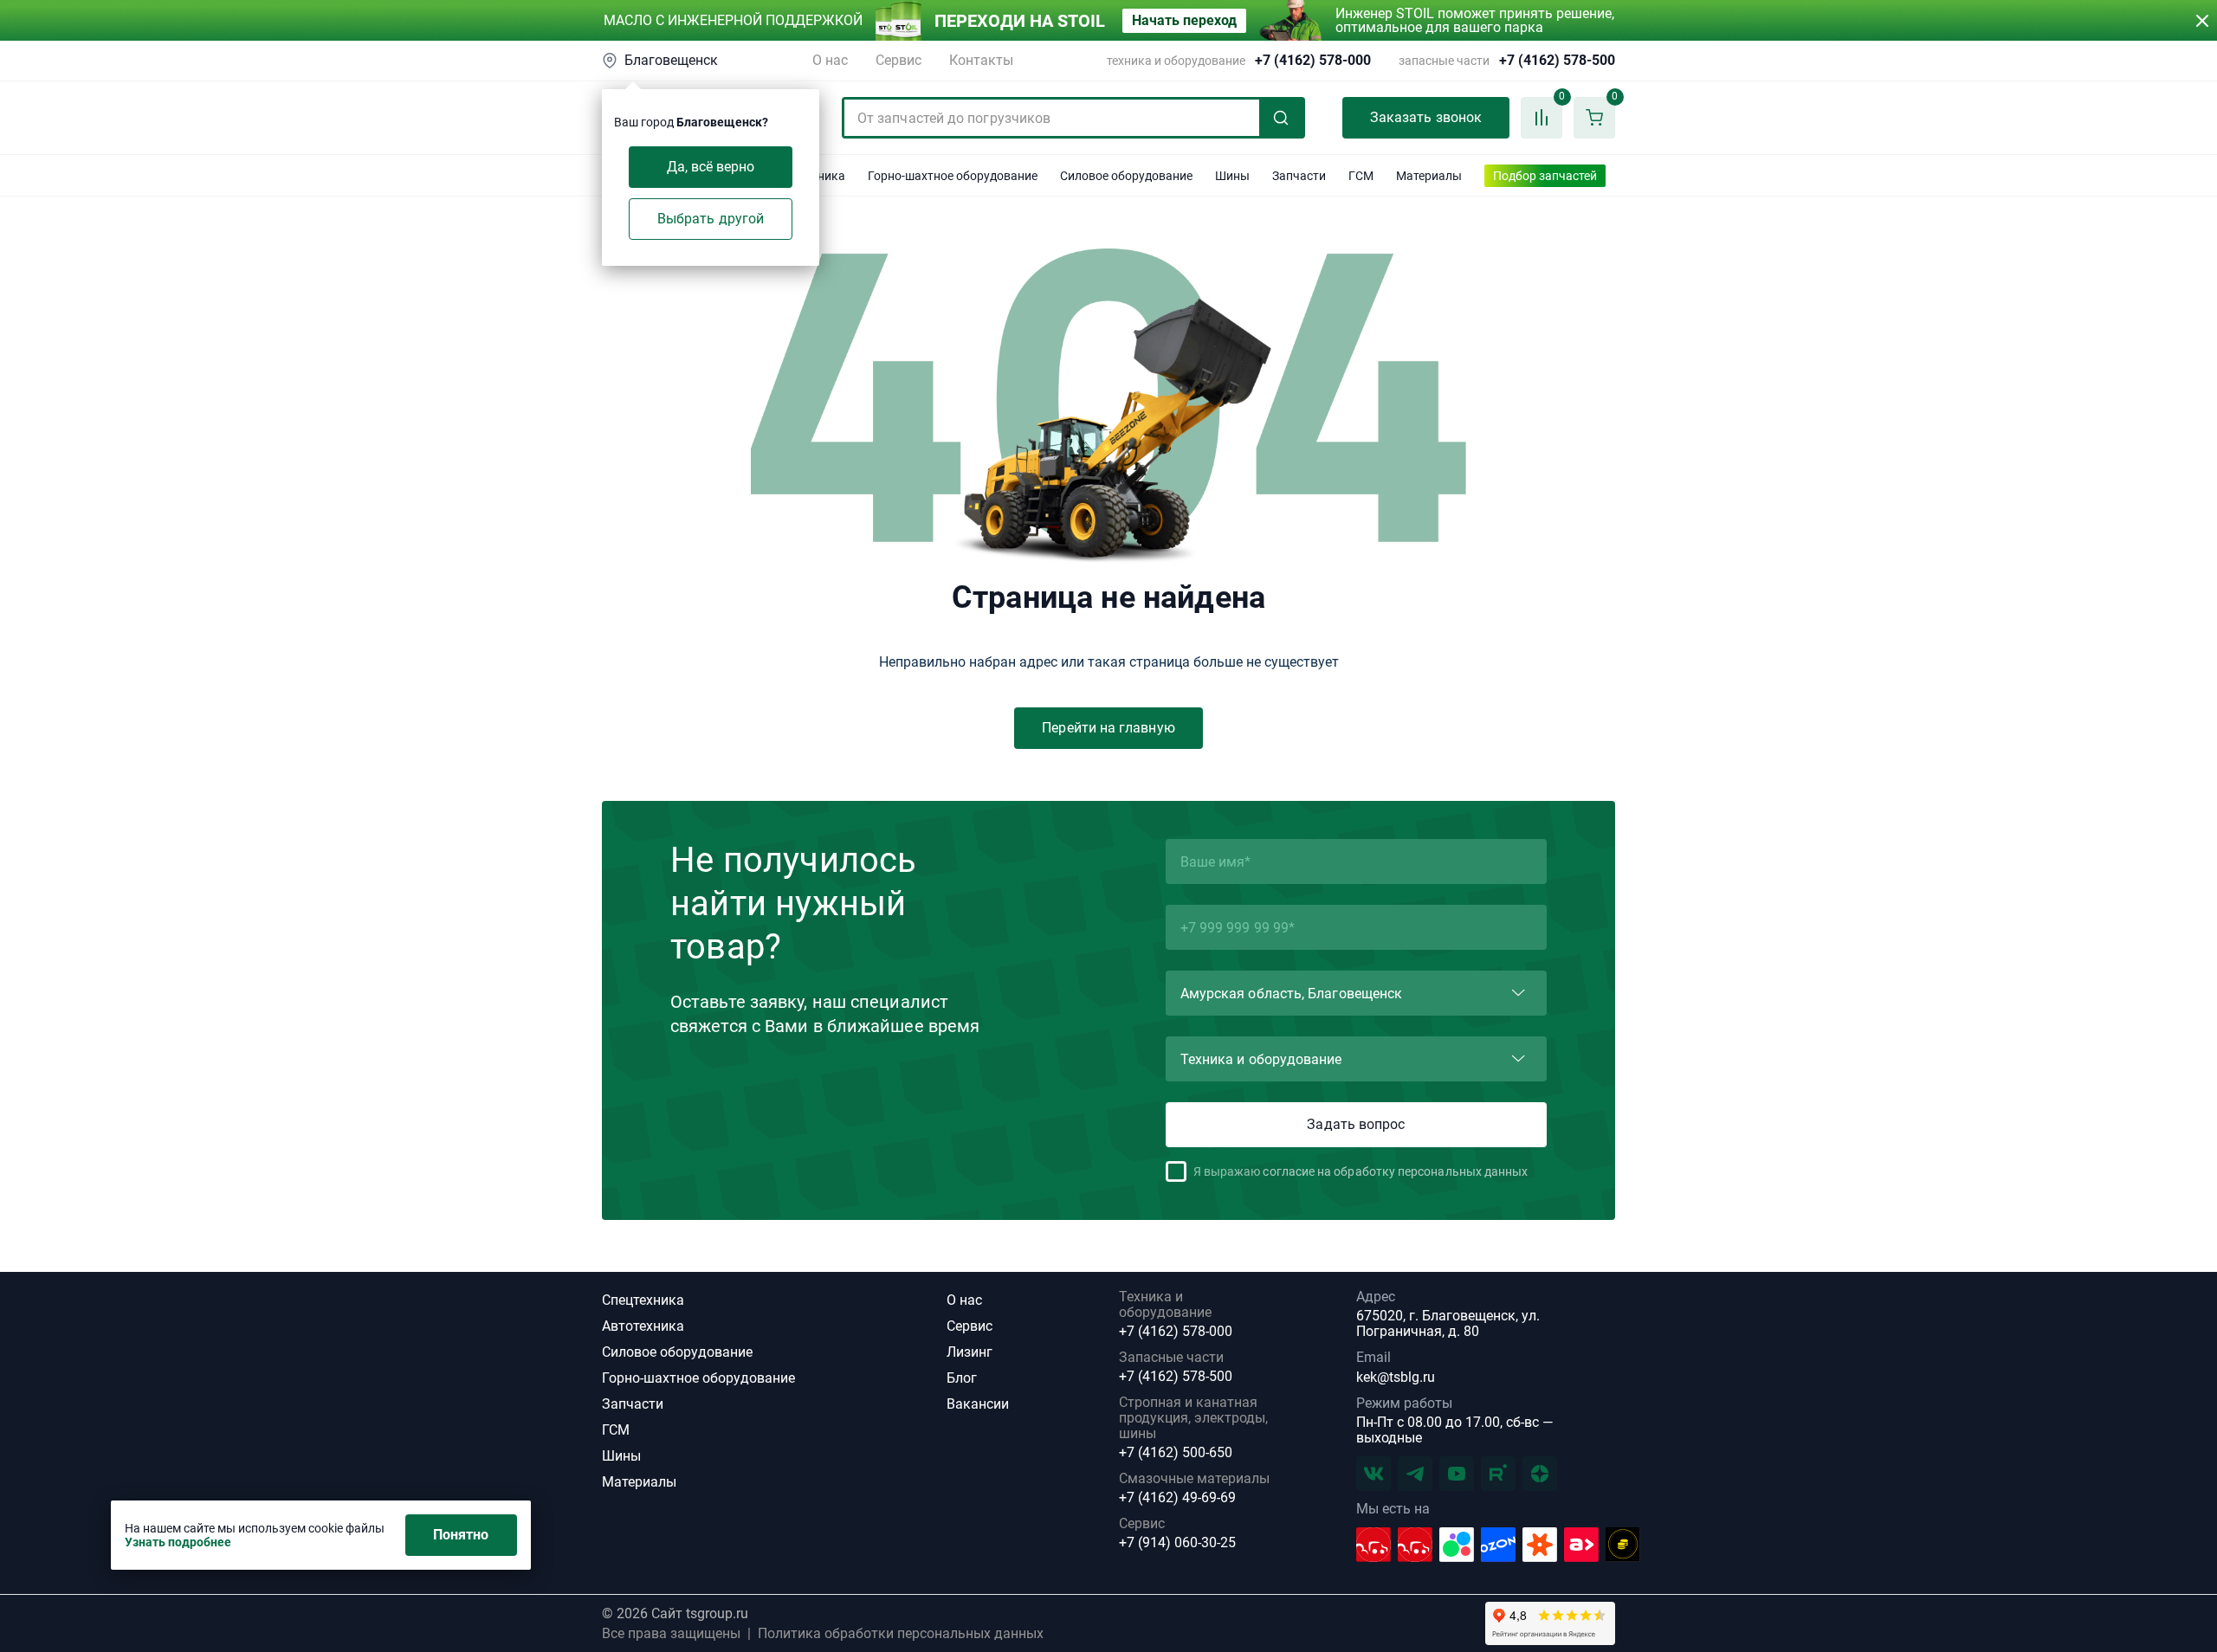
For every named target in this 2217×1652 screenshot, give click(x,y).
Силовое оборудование (677, 1352)
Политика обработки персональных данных (901, 1634)
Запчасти (633, 1404)
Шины (621, 1456)
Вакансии (978, 1404)
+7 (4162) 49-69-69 (1177, 1498)
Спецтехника (643, 1300)
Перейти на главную (1108, 728)
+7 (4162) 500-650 (1176, 1453)
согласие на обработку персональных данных (1395, 1171)
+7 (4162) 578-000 (1313, 61)
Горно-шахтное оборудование (698, 1378)
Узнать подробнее (178, 1542)
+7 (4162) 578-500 (1557, 61)
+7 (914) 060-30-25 (1177, 1543)
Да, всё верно (711, 167)
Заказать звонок (1426, 117)
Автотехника (643, 1326)
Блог (962, 1378)
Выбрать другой (711, 219)
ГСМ (616, 1430)
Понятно (461, 1535)
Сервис (898, 60)
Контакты (981, 60)
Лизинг (970, 1352)
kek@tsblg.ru (1396, 1377)
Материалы (639, 1482)
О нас (830, 60)
